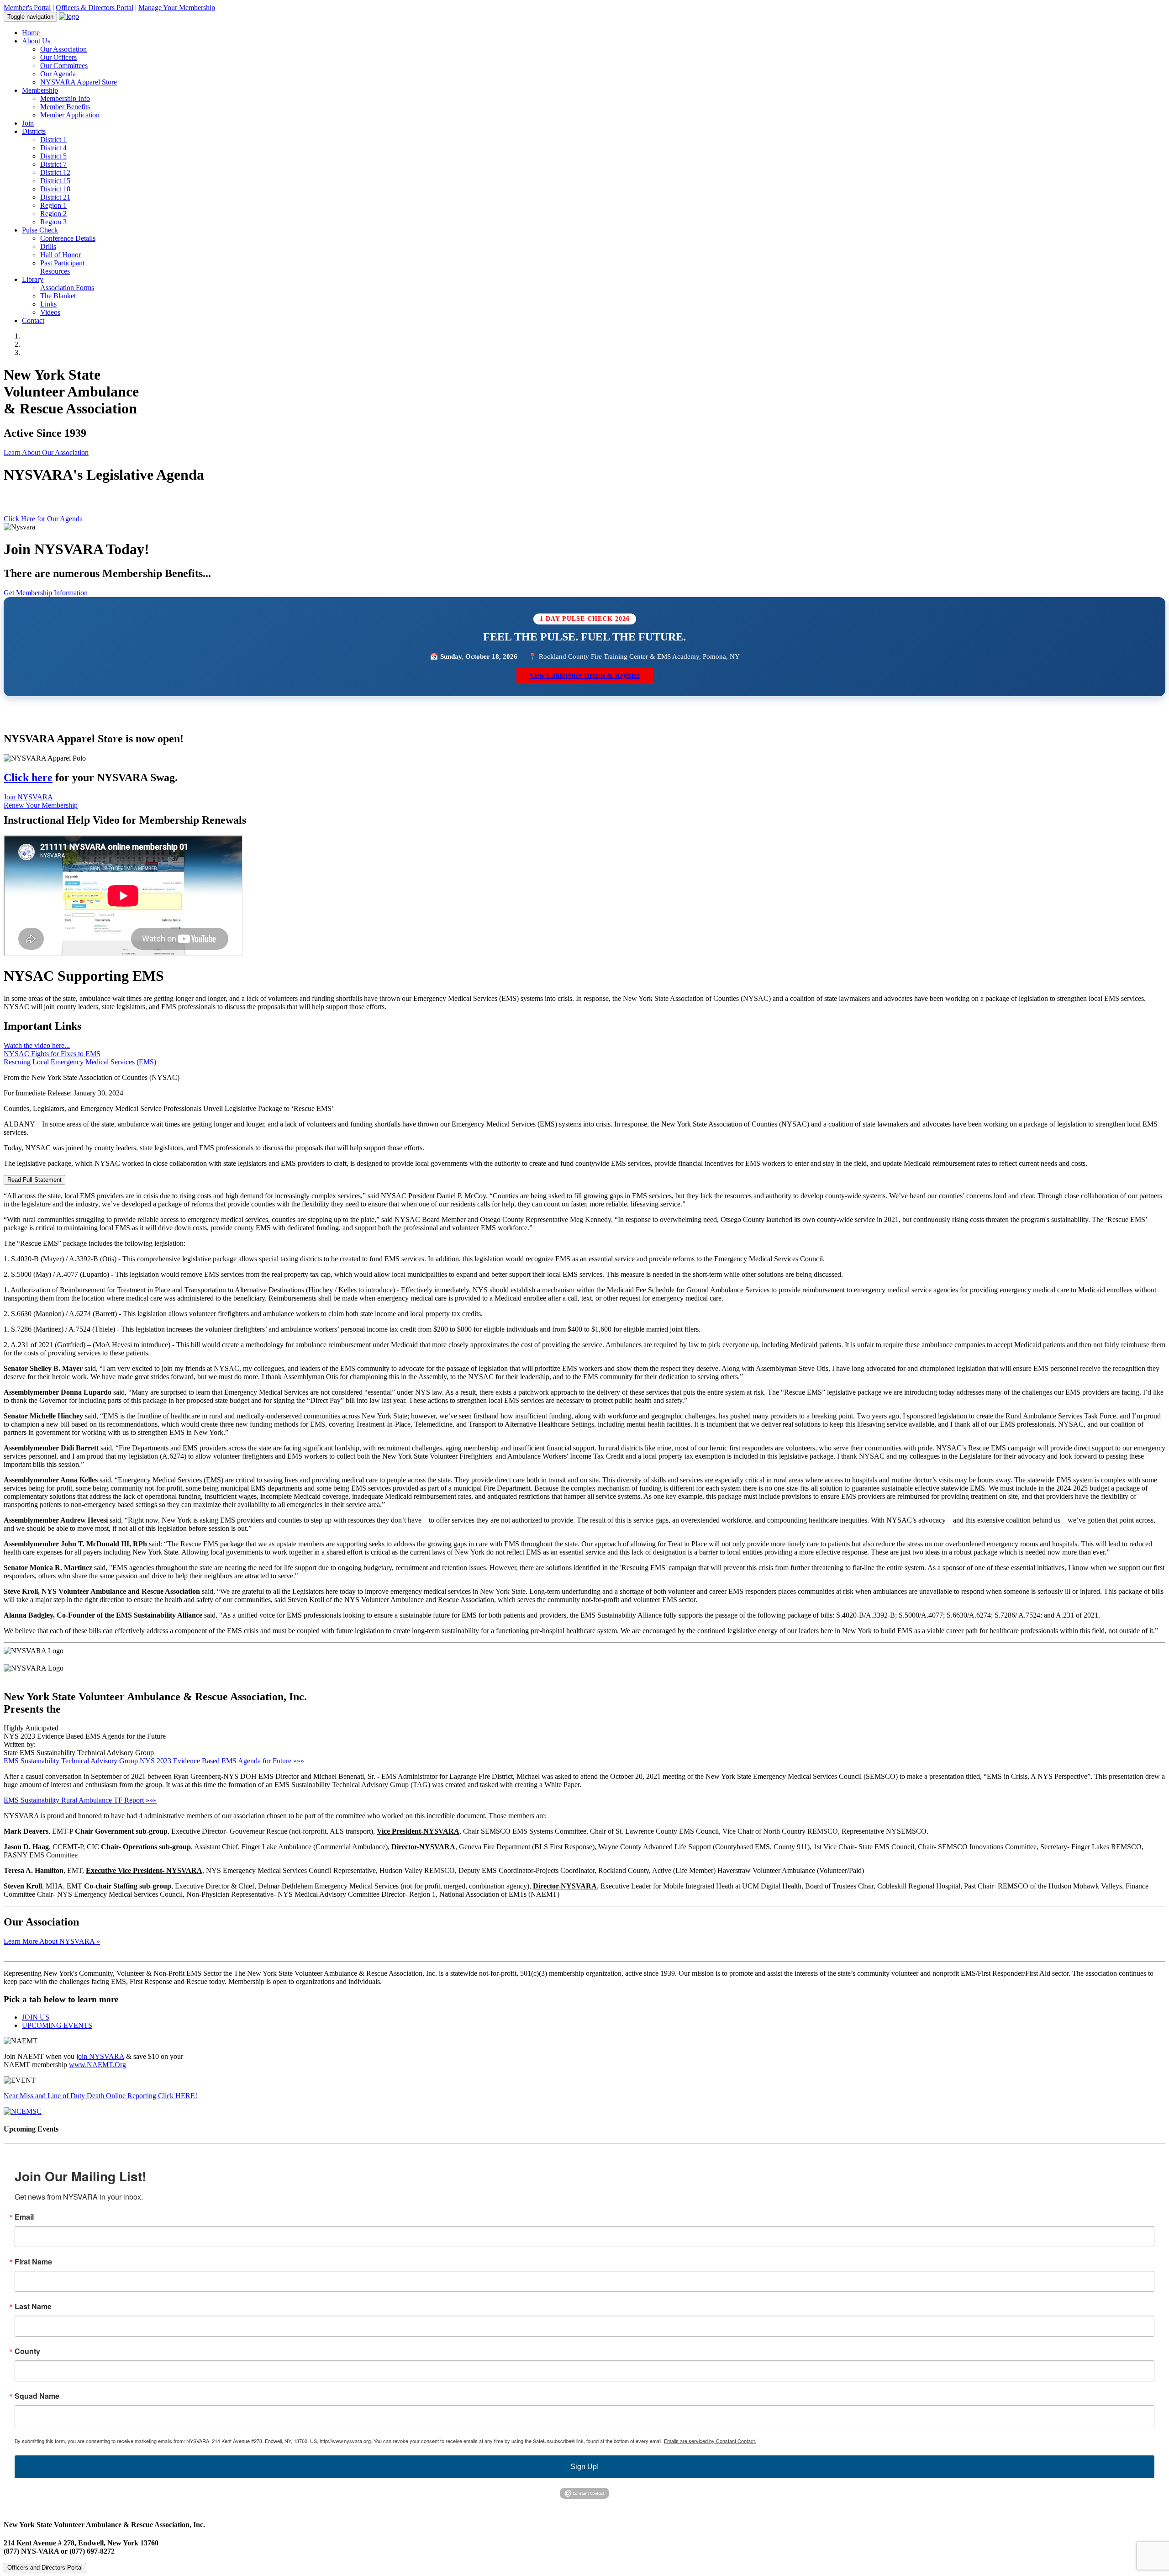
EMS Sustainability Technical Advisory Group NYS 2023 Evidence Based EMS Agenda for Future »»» (154, 1761)
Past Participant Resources (62, 267)
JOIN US (36, 2017)
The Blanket (58, 296)
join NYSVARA (100, 2056)
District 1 (53, 140)
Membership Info (65, 98)
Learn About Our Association (46, 452)
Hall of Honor (61, 255)
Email (24, 2217)
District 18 (55, 189)
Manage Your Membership (177, 8)
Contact (33, 320)
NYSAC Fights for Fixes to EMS (52, 1054)
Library (33, 279)
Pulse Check (40, 230)
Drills (48, 246)
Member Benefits (65, 107)
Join (28, 123)
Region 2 (53, 214)
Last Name (33, 2306)
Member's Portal (27, 8)
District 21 (55, 197)
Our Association (63, 49)
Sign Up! (584, 2467)
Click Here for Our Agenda (43, 519)
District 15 (55, 181)
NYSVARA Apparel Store (79, 82)
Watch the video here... (37, 1045)
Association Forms (67, 288)
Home (31, 33)
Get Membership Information (46, 593)
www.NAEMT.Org (97, 2065)
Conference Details (68, 238)
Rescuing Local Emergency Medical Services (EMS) (80, 1062)
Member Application (70, 115)
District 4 (53, 148)
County (27, 2351)
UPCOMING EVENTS (57, 2025)
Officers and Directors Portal (45, 2568)
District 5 (53, 156)
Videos (50, 312)
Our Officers (58, 57)
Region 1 (53, 205)
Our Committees (64, 66)
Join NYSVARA (28, 797)
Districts (34, 131)
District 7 (53, 164)
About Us (36, 41)
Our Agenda (58, 74)
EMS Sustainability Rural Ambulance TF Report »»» (80, 1800)
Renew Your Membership (41, 805)
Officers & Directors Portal (95, 8)
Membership (40, 90)
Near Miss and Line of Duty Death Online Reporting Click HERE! (100, 2096)
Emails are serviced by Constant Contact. (710, 2441)
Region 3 (53, 222)
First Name (33, 2262)
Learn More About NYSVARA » (52, 1941)
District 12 (55, 172)
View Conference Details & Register (585, 675)
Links (48, 304)
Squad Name (37, 2396)
